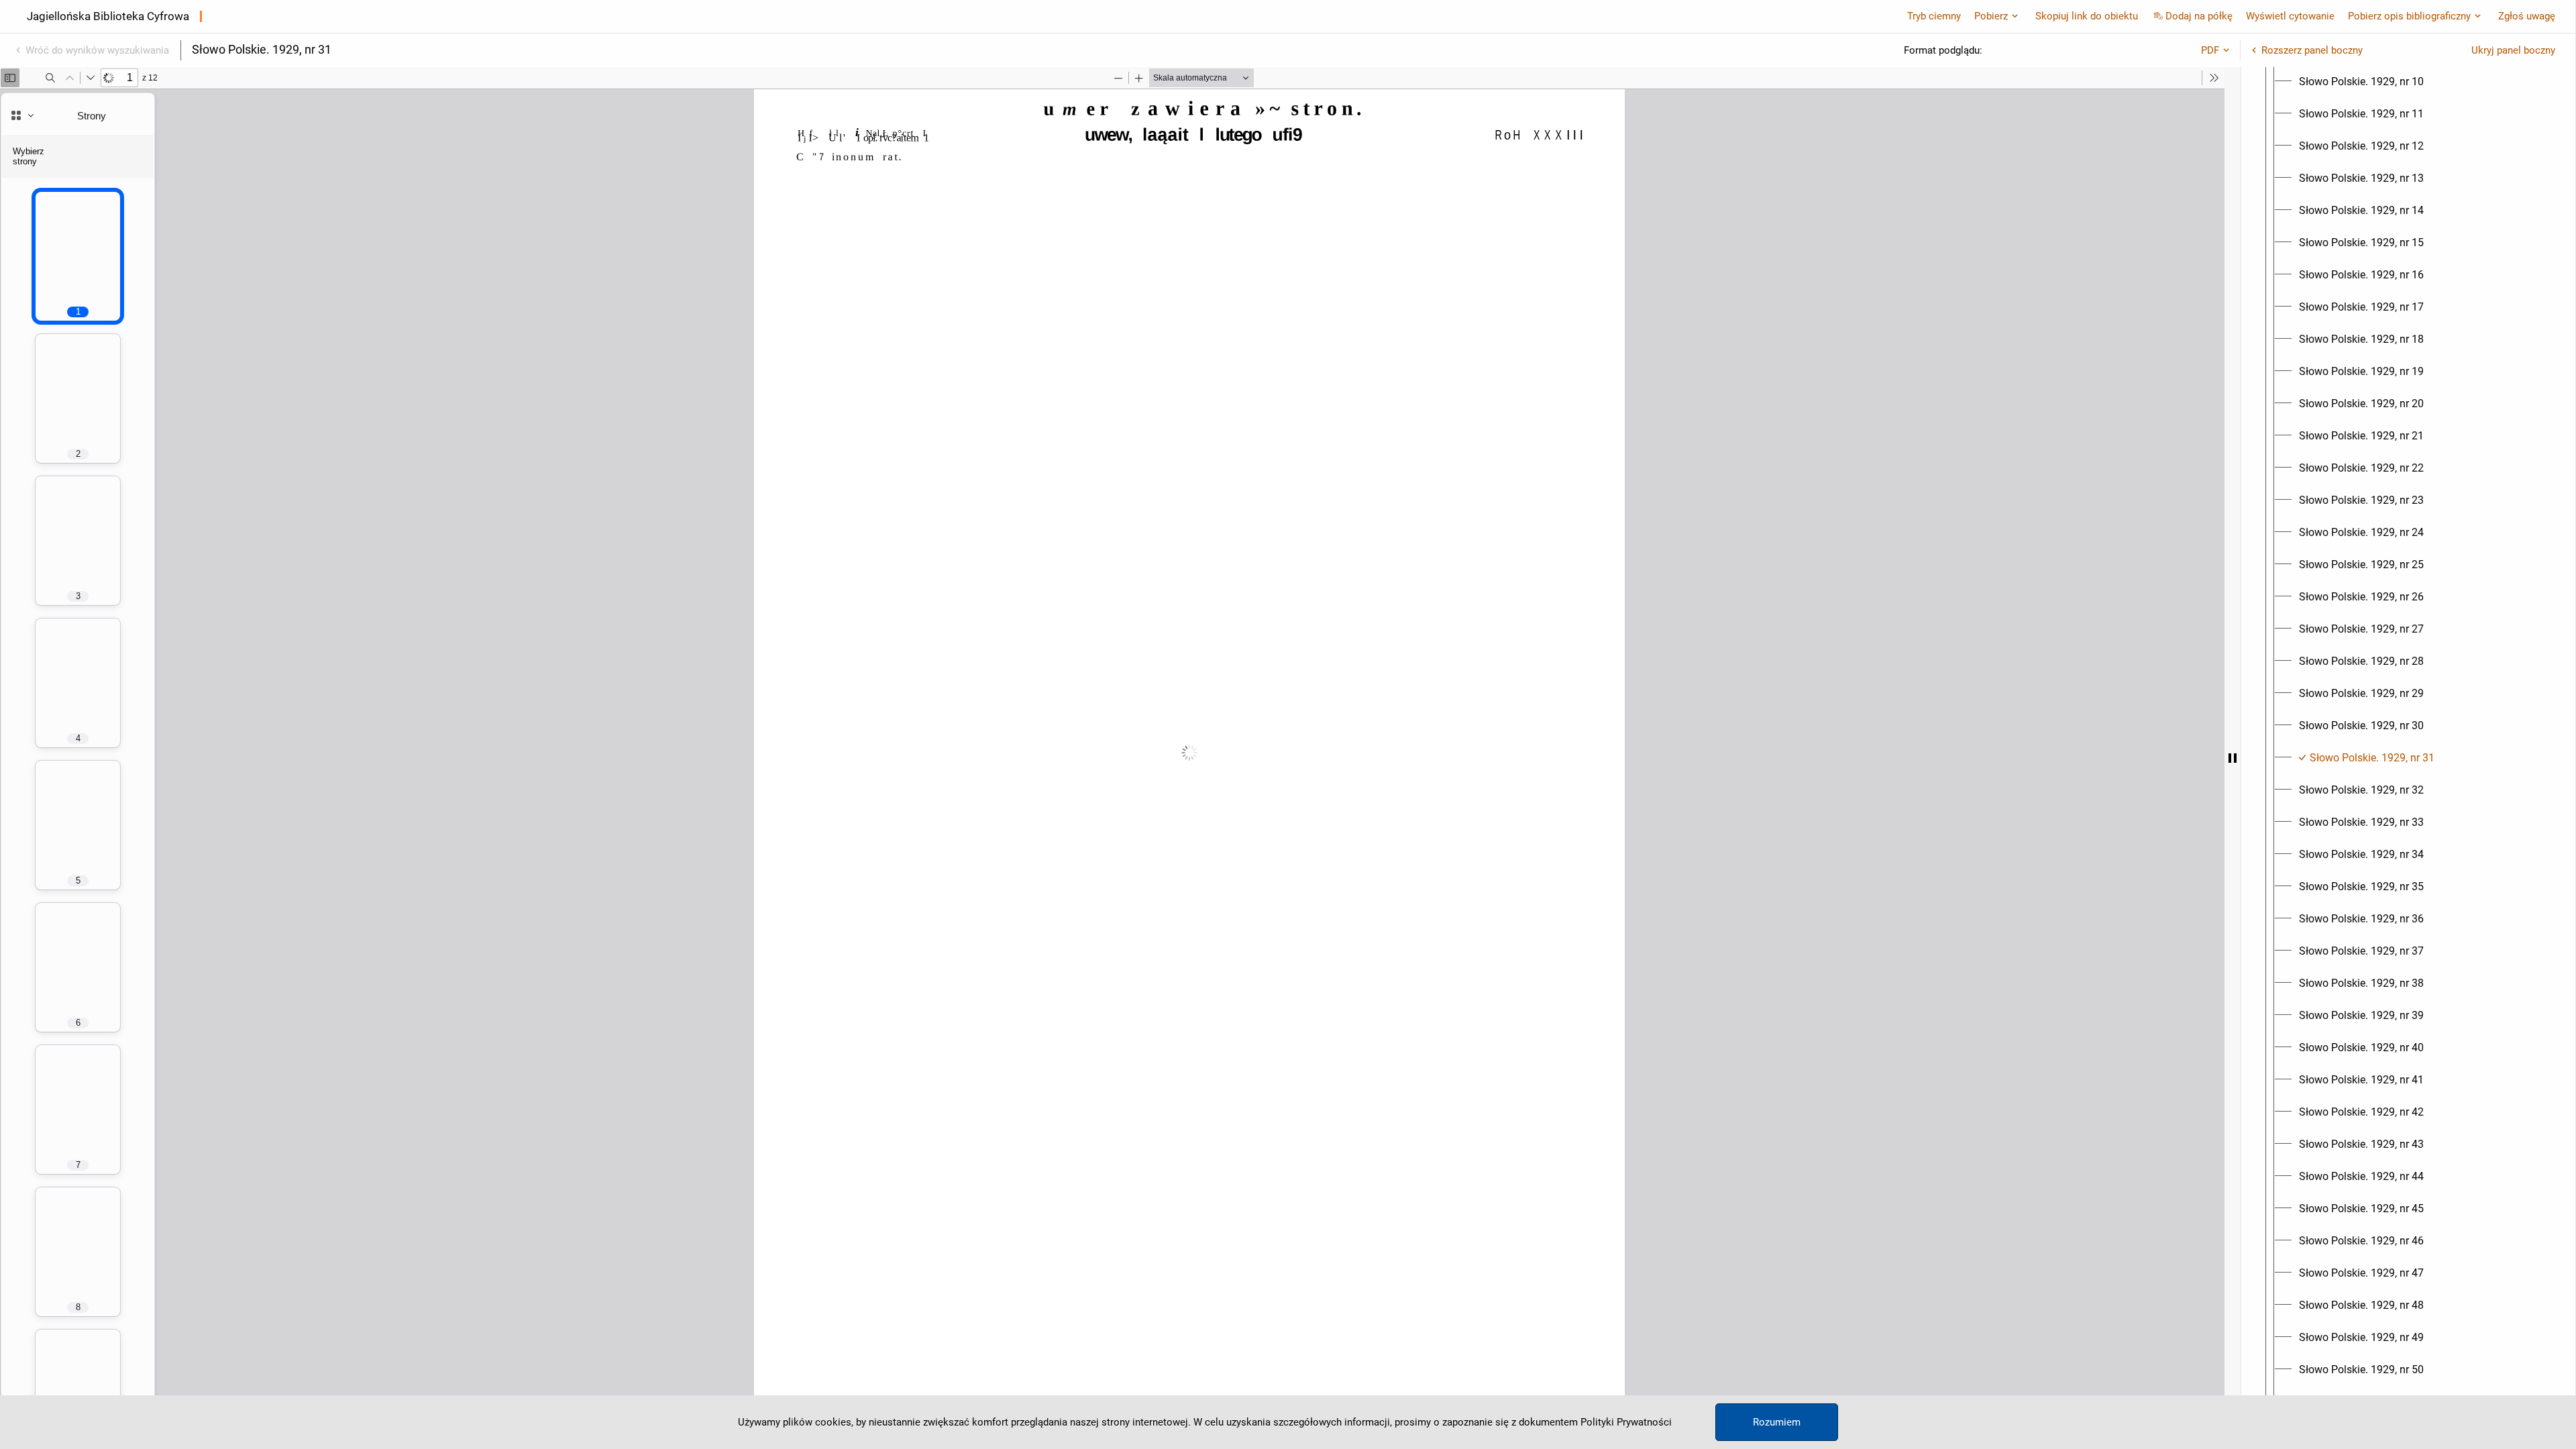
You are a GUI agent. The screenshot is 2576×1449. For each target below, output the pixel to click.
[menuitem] (2361, 82)
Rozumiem (1777, 1422)
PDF (2210, 50)
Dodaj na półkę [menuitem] (2199, 16)
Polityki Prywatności (1626, 1422)
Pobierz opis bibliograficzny (2409, 16)
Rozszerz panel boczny (2312, 50)
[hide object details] (2233, 758)
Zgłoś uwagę (2527, 16)
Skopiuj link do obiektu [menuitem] (2087, 16)
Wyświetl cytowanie (2290, 16)
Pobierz (1991, 16)
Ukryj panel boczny (2513, 50)
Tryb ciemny (1934, 16)
